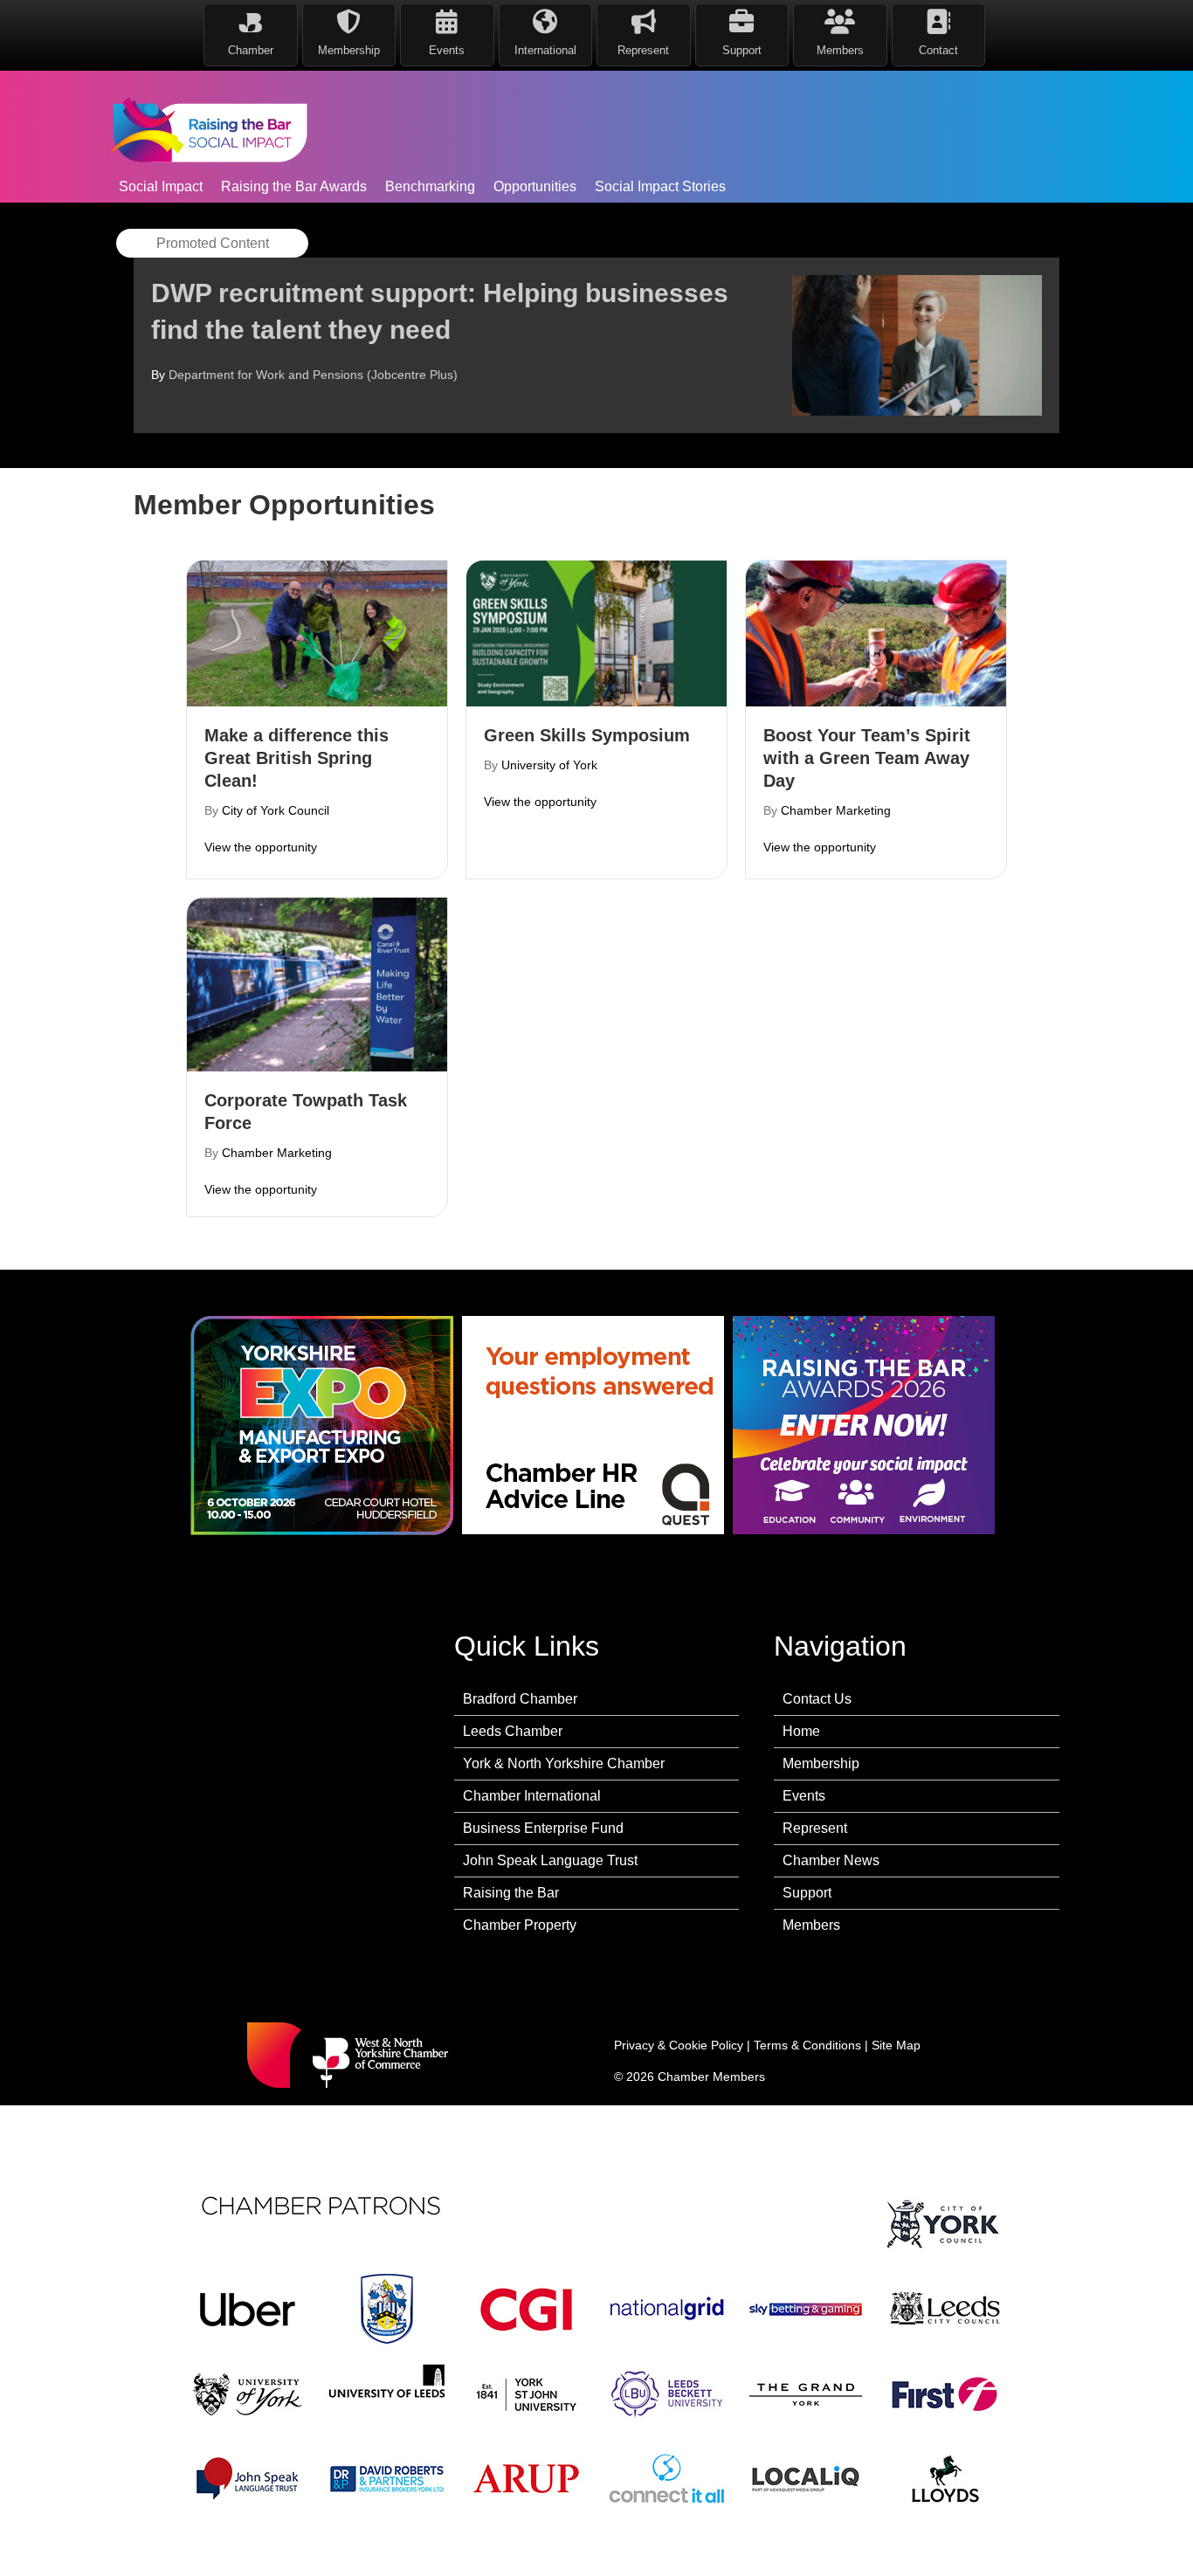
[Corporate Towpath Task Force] (317, 983)
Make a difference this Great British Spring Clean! (297, 758)
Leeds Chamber (513, 1731)
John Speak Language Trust (550, 1860)
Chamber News (831, 1860)
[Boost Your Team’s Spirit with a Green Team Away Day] (876, 632)
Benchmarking (430, 186)
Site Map (896, 2045)
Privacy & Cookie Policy (679, 2045)
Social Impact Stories (660, 186)
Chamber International (532, 1796)
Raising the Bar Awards (294, 186)
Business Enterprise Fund (543, 1828)
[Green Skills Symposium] (596, 632)
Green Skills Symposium (587, 735)
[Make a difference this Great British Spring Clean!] (317, 632)
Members (811, 1925)
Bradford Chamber (520, 1699)
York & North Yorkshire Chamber (564, 1763)
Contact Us (817, 1699)
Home (801, 1731)
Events (804, 1796)
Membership (821, 1763)
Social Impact (161, 186)
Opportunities (535, 186)
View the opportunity (261, 847)
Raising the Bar (511, 1893)
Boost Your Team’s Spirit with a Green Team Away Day (867, 758)
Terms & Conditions (807, 2045)
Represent (815, 1828)
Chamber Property (520, 1925)
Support (807, 1893)
